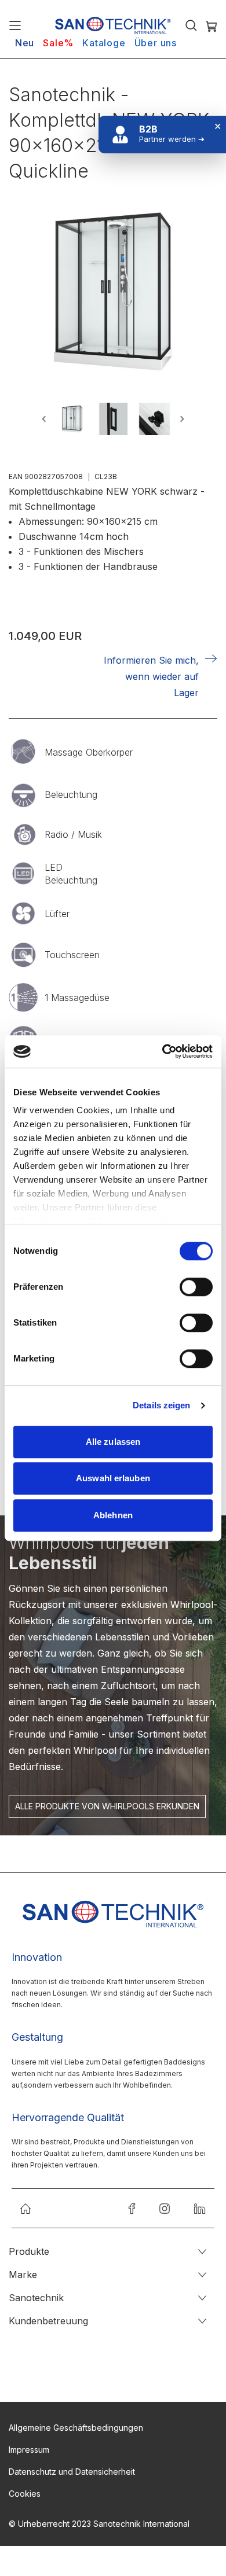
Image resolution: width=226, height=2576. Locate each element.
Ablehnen (113, 1515)
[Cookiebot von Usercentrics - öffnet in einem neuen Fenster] (163, 1051)
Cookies (25, 2494)
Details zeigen (161, 1405)
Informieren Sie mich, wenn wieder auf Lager (151, 676)
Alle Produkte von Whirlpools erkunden (107, 1806)
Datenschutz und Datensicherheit (72, 2472)
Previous (46, 419)
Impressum (29, 2450)
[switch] (196, 1288)
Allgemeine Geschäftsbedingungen (76, 2428)
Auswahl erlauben (113, 1478)
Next (180, 419)
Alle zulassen (113, 1442)
